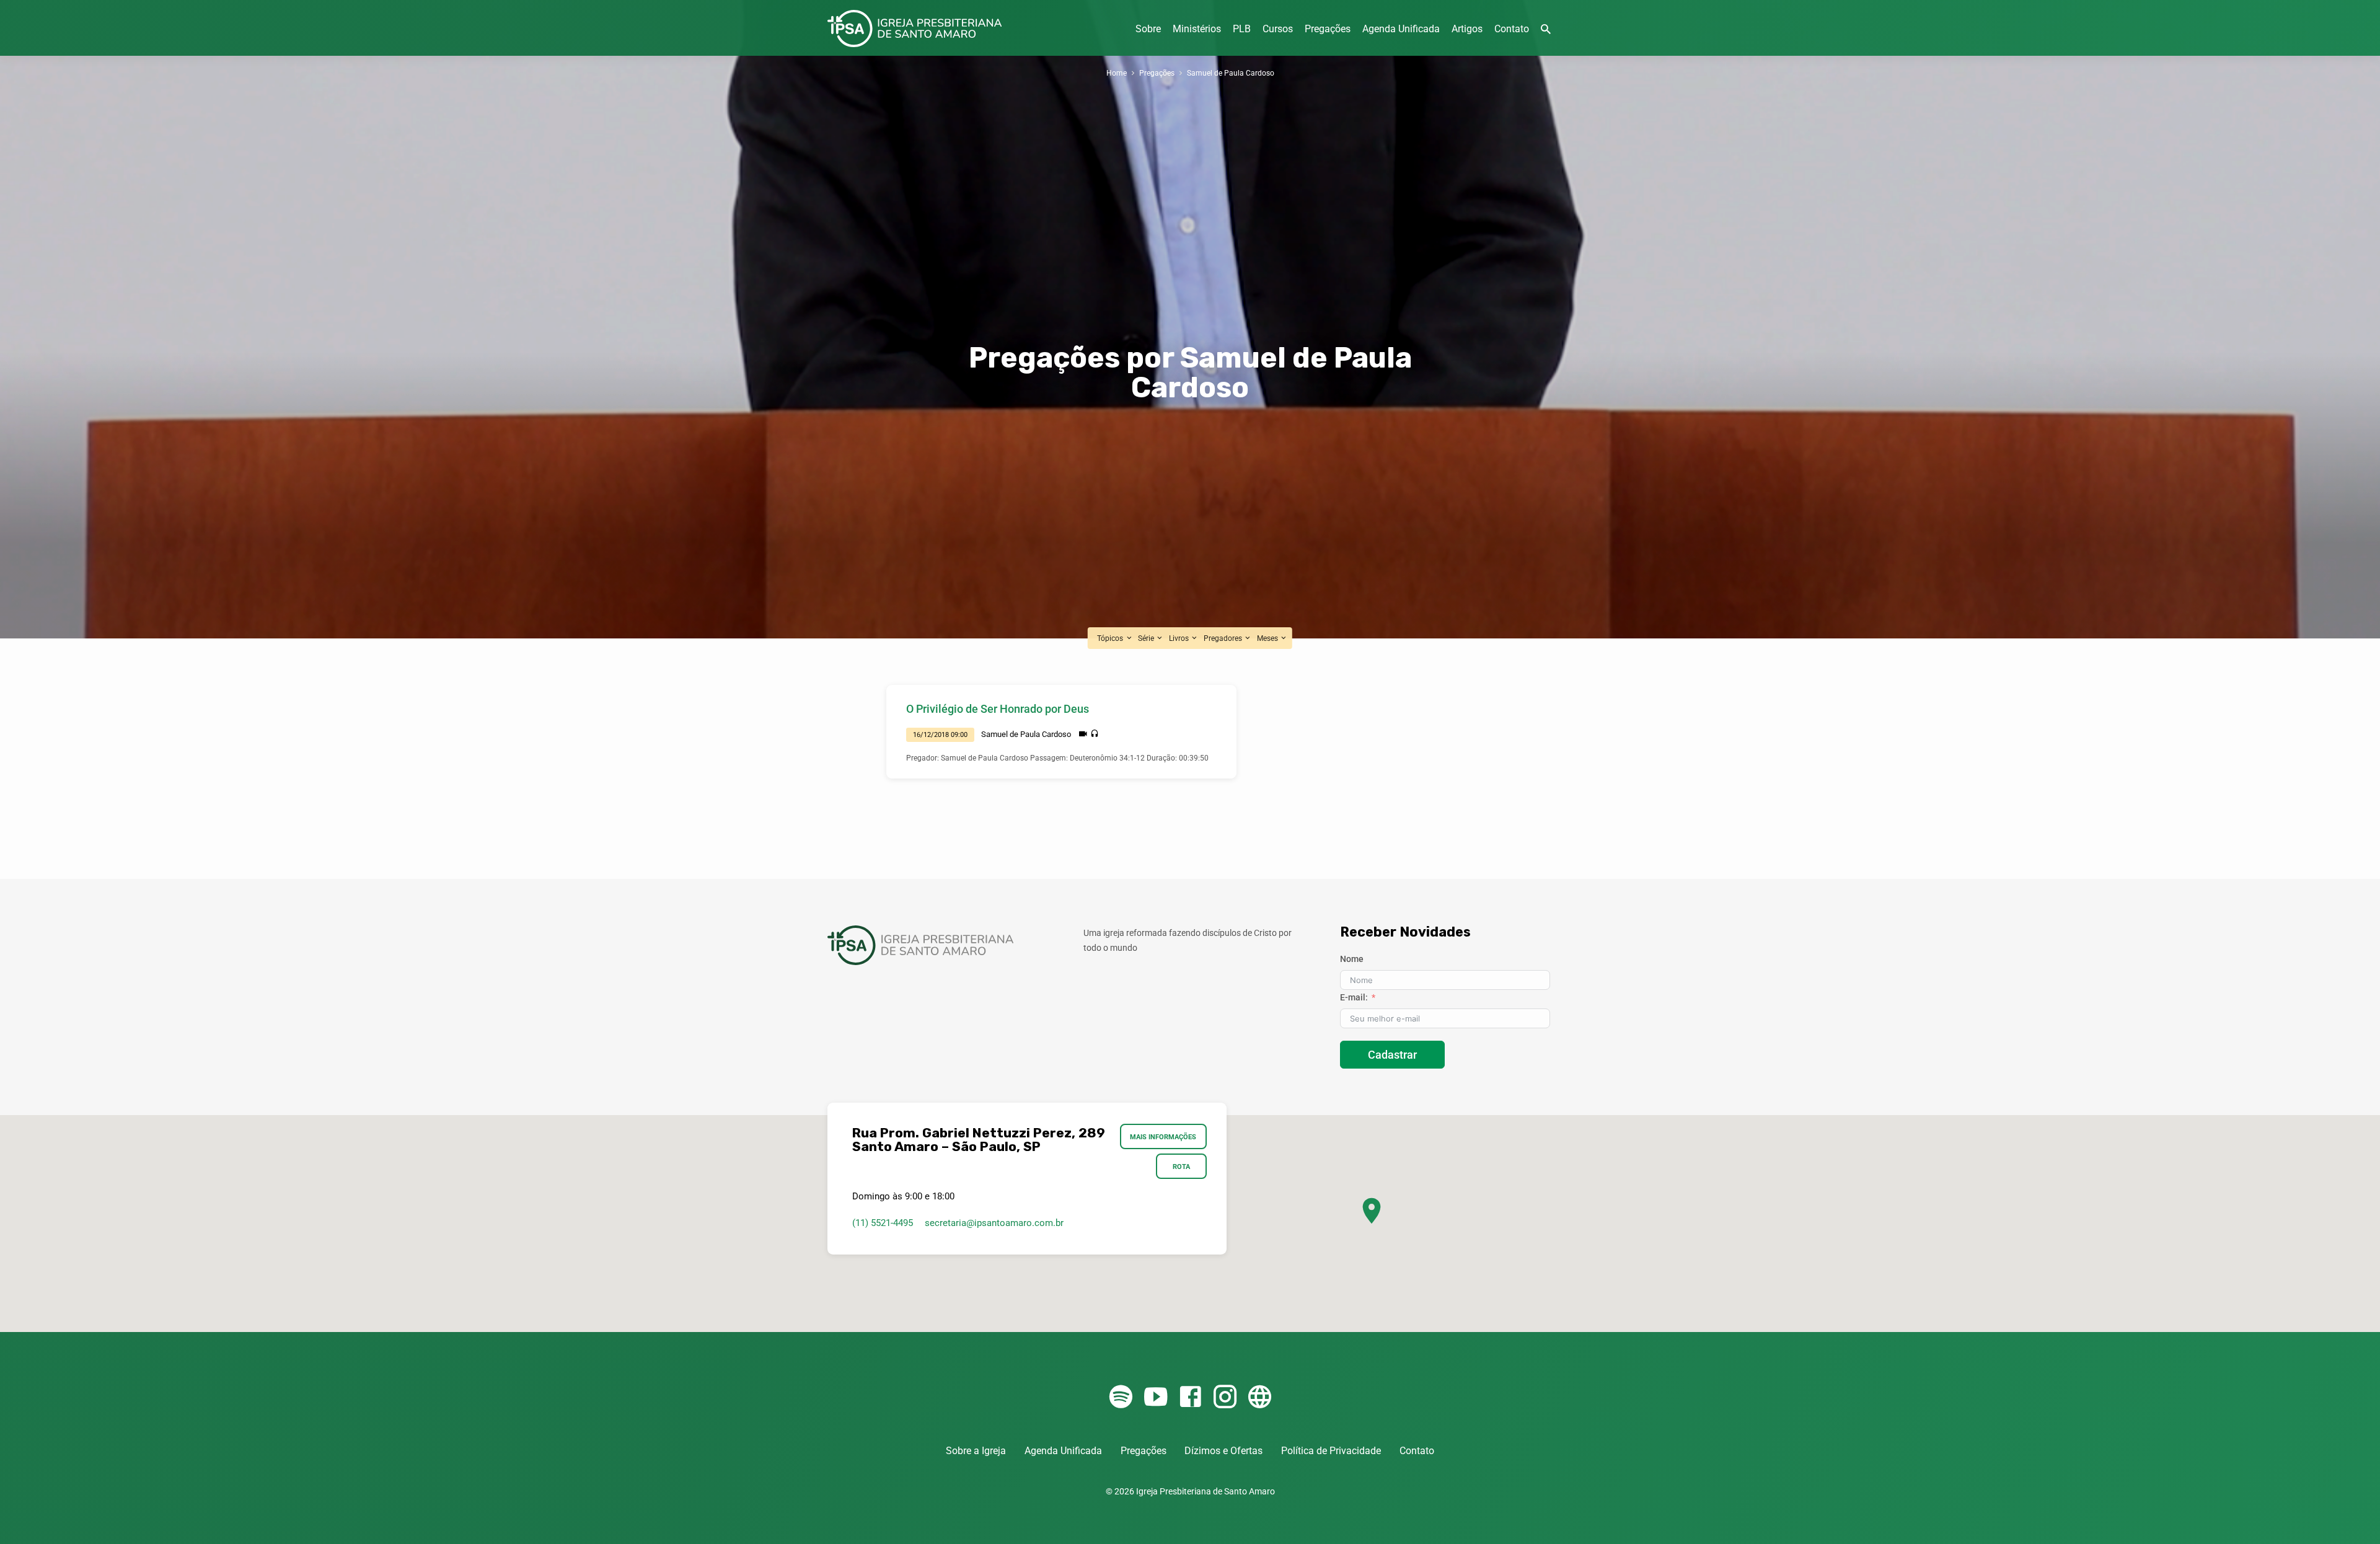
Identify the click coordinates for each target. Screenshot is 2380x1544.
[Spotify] (1121, 1397)
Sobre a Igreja (976, 1451)
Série (1147, 638)
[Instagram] (1225, 1397)
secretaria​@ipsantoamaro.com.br (994, 1223)
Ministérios (1197, 29)
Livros (1180, 638)
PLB (1242, 29)
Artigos (1467, 29)
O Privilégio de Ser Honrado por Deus (998, 709)
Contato (1512, 29)
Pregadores (1224, 638)
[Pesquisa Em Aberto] (1546, 29)
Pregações (1328, 29)
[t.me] (1260, 1397)
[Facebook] (1190, 1397)
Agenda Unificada (1401, 29)
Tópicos (1111, 638)
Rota (1181, 1167)
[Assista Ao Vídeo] (1083, 734)
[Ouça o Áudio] (1095, 734)
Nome (1352, 959)
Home (1117, 73)
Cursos (1278, 29)
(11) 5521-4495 (883, 1223)
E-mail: (1354, 997)
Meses (1268, 638)
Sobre (1148, 29)
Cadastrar (1392, 1055)
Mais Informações (1164, 1137)
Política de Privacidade (1331, 1451)
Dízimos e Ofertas (1223, 1451)
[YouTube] (1156, 1397)
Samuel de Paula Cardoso (1231, 73)
